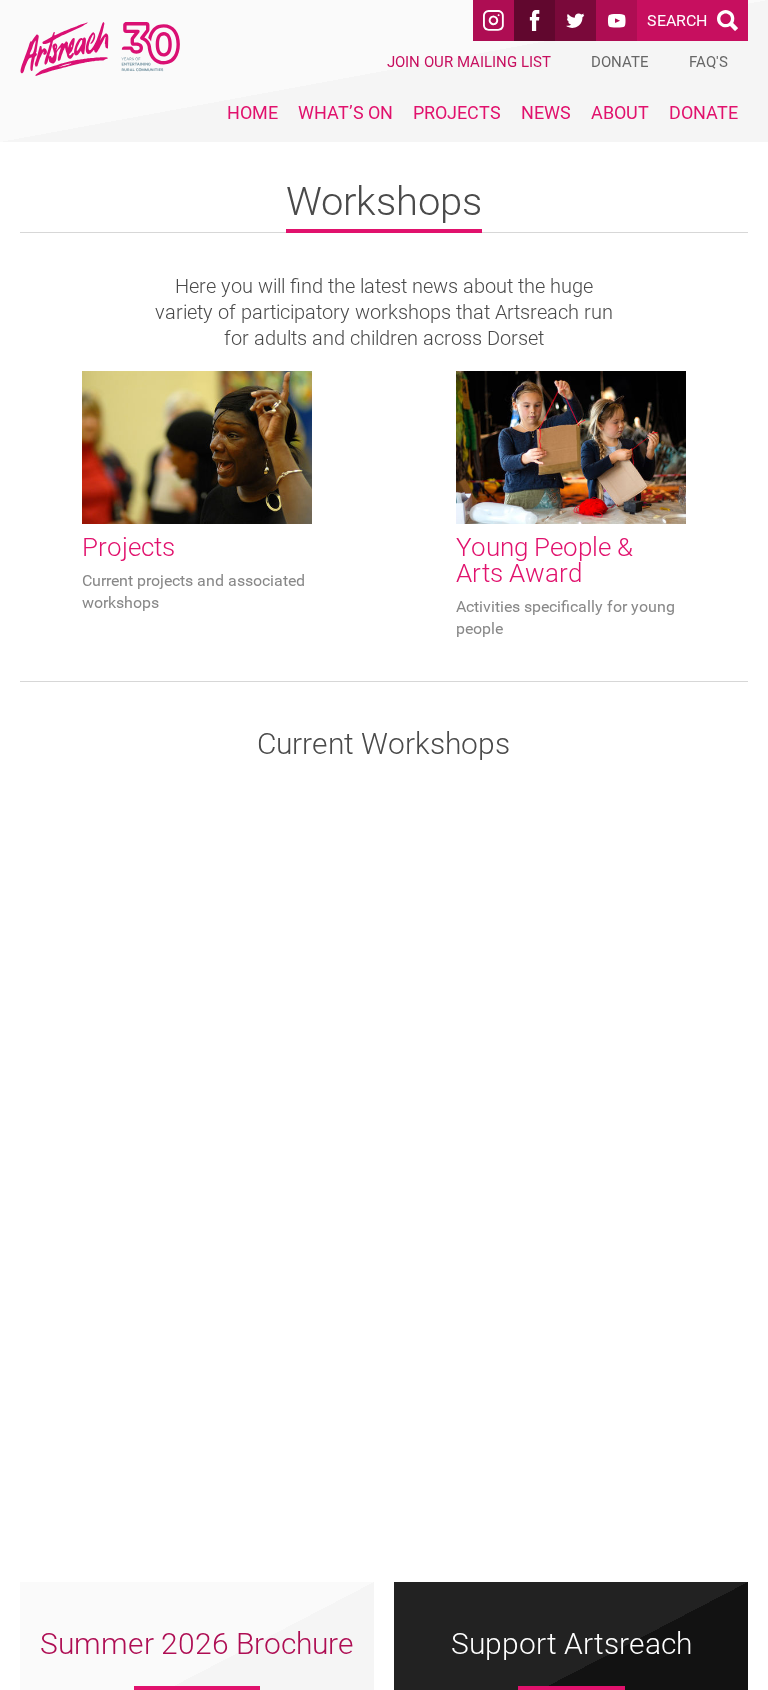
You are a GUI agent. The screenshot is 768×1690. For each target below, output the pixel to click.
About (620, 112)
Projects (457, 112)
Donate (703, 112)
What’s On (345, 112)
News (546, 112)
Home (252, 112)
